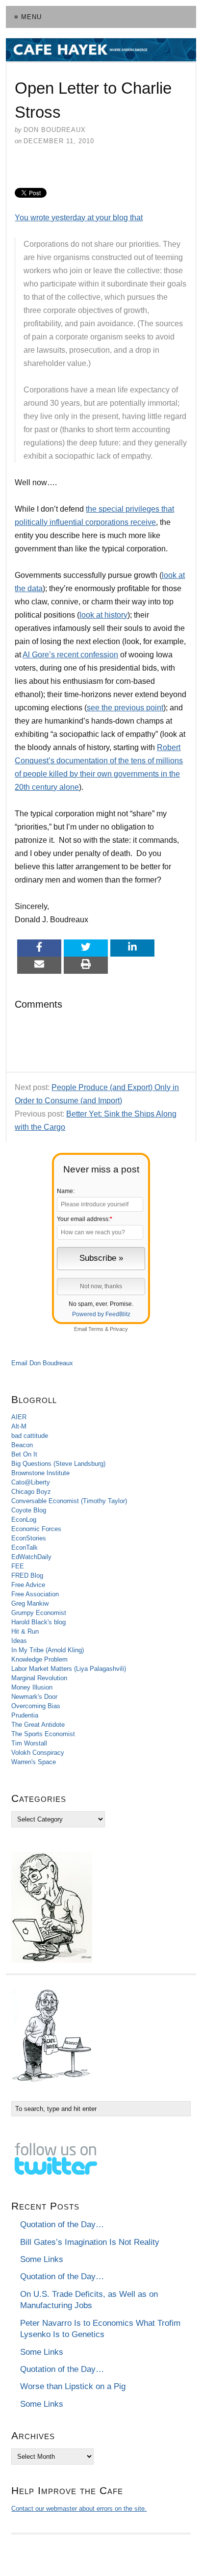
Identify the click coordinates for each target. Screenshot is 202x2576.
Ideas (19, 1641)
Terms (96, 1329)
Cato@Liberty (31, 1482)
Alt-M (19, 1426)
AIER (19, 1417)
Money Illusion (32, 1687)
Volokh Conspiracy (38, 1753)
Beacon (22, 1445)
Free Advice (28, 1585)
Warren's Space (34, 1762)
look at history (103, 615)
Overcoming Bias (36, 1706)
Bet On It (24, 1454)
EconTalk (25, 1548)
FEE (18, 1566)
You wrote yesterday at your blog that (79, 218)
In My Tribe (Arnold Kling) (48, 1650)
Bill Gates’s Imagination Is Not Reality (90, 2242)
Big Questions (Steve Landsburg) (58, 1464)
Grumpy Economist (39, 1613)
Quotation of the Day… (62, 2225)
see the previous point (125, 708)
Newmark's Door (34, 1697)
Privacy (119, 1329)
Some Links (42, 2259)
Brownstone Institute (40, 1473)
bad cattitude (30, 1436)
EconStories (29, 1538)
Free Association (35, 1594)
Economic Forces (36, 1529)
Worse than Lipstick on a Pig (73, 2386)
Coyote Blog (29, 1510)
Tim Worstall (29, 1743)
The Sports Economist (43, 1734)
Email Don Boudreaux (42, 1363)
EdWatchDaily (31, 1557)
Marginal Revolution (39, 1678)
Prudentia (25, 1715)
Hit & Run (25, 1631)
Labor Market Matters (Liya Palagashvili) (69, 1669)
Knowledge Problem (39, 1659)
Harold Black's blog (38, 1622)
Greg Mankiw (30, 1603)
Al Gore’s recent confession (70, 655)
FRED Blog (27, 1575)
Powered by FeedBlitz (101, 1314)
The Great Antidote (38, 1725)
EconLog (24, 1520)
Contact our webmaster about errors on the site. (79, 2509)
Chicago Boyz (31, 1492)
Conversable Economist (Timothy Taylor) (69, 1501)
